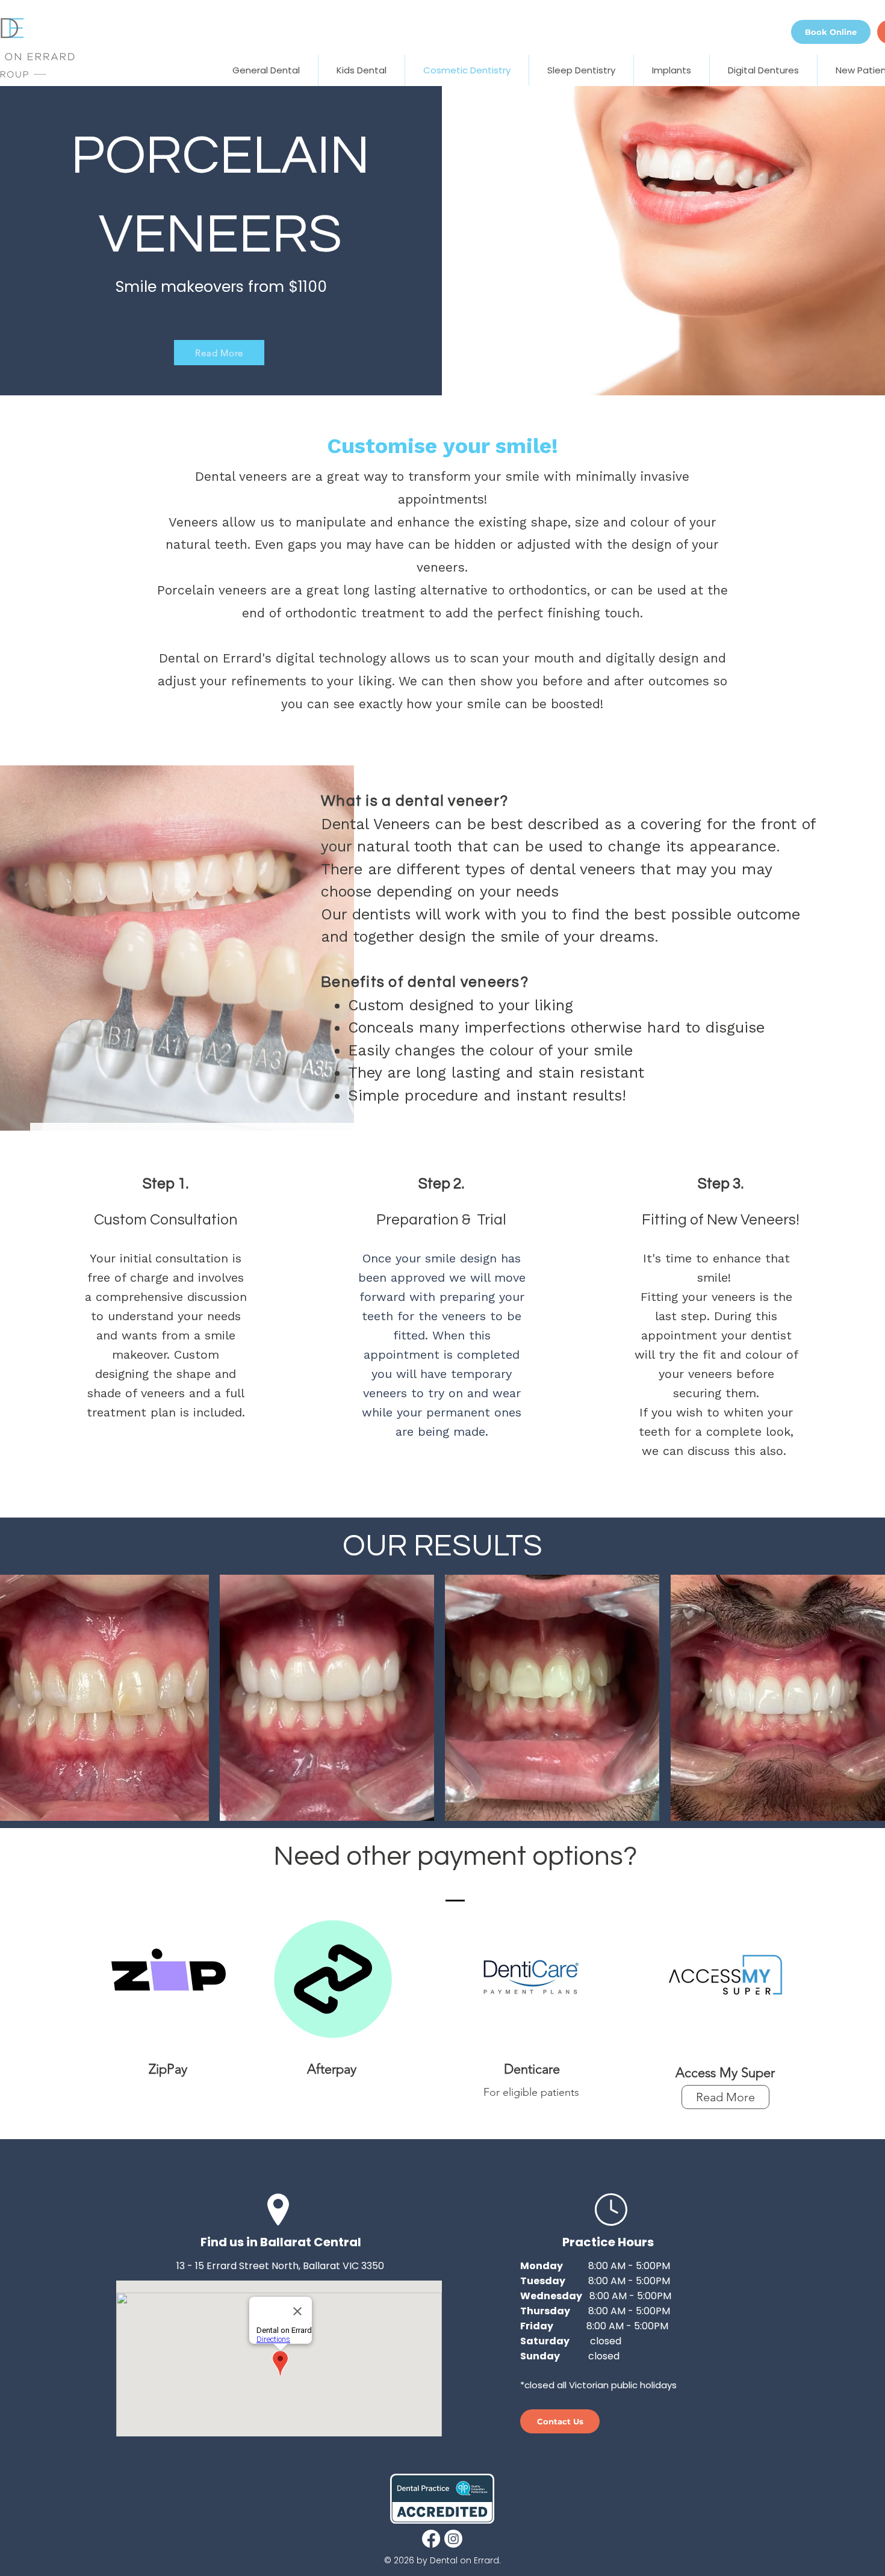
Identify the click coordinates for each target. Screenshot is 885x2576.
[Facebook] (431, 2539)
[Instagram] (453, 2539)
